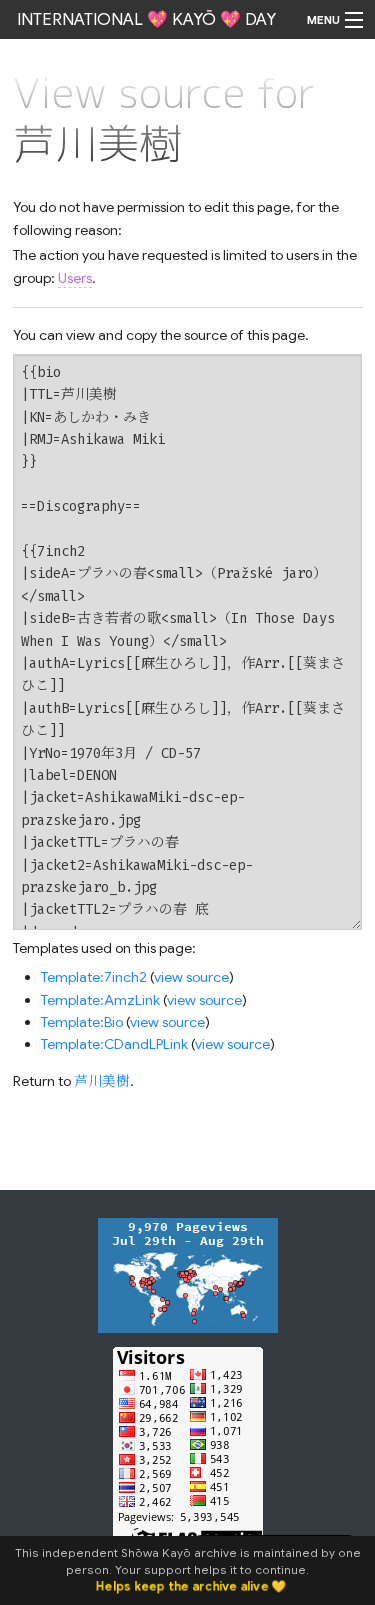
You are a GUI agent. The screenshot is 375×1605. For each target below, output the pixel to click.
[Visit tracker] (188, 1274)
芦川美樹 (102, 1081)
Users (75, 278)
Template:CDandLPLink (114, 1044)
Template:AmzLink (100, 1000)
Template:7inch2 (94, 977)
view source (191, 977)
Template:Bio (82, 1022)
